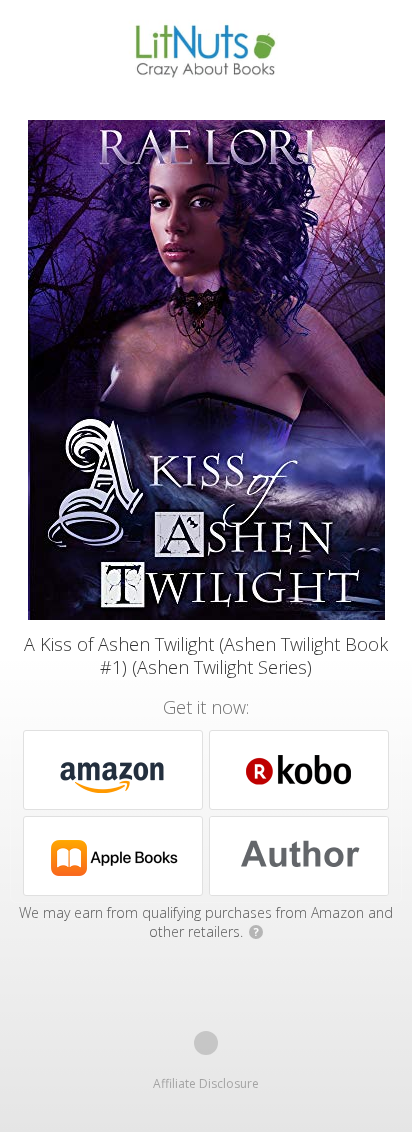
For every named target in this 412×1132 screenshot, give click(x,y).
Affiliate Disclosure (206, 1083)
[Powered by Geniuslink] (206, 1043)
